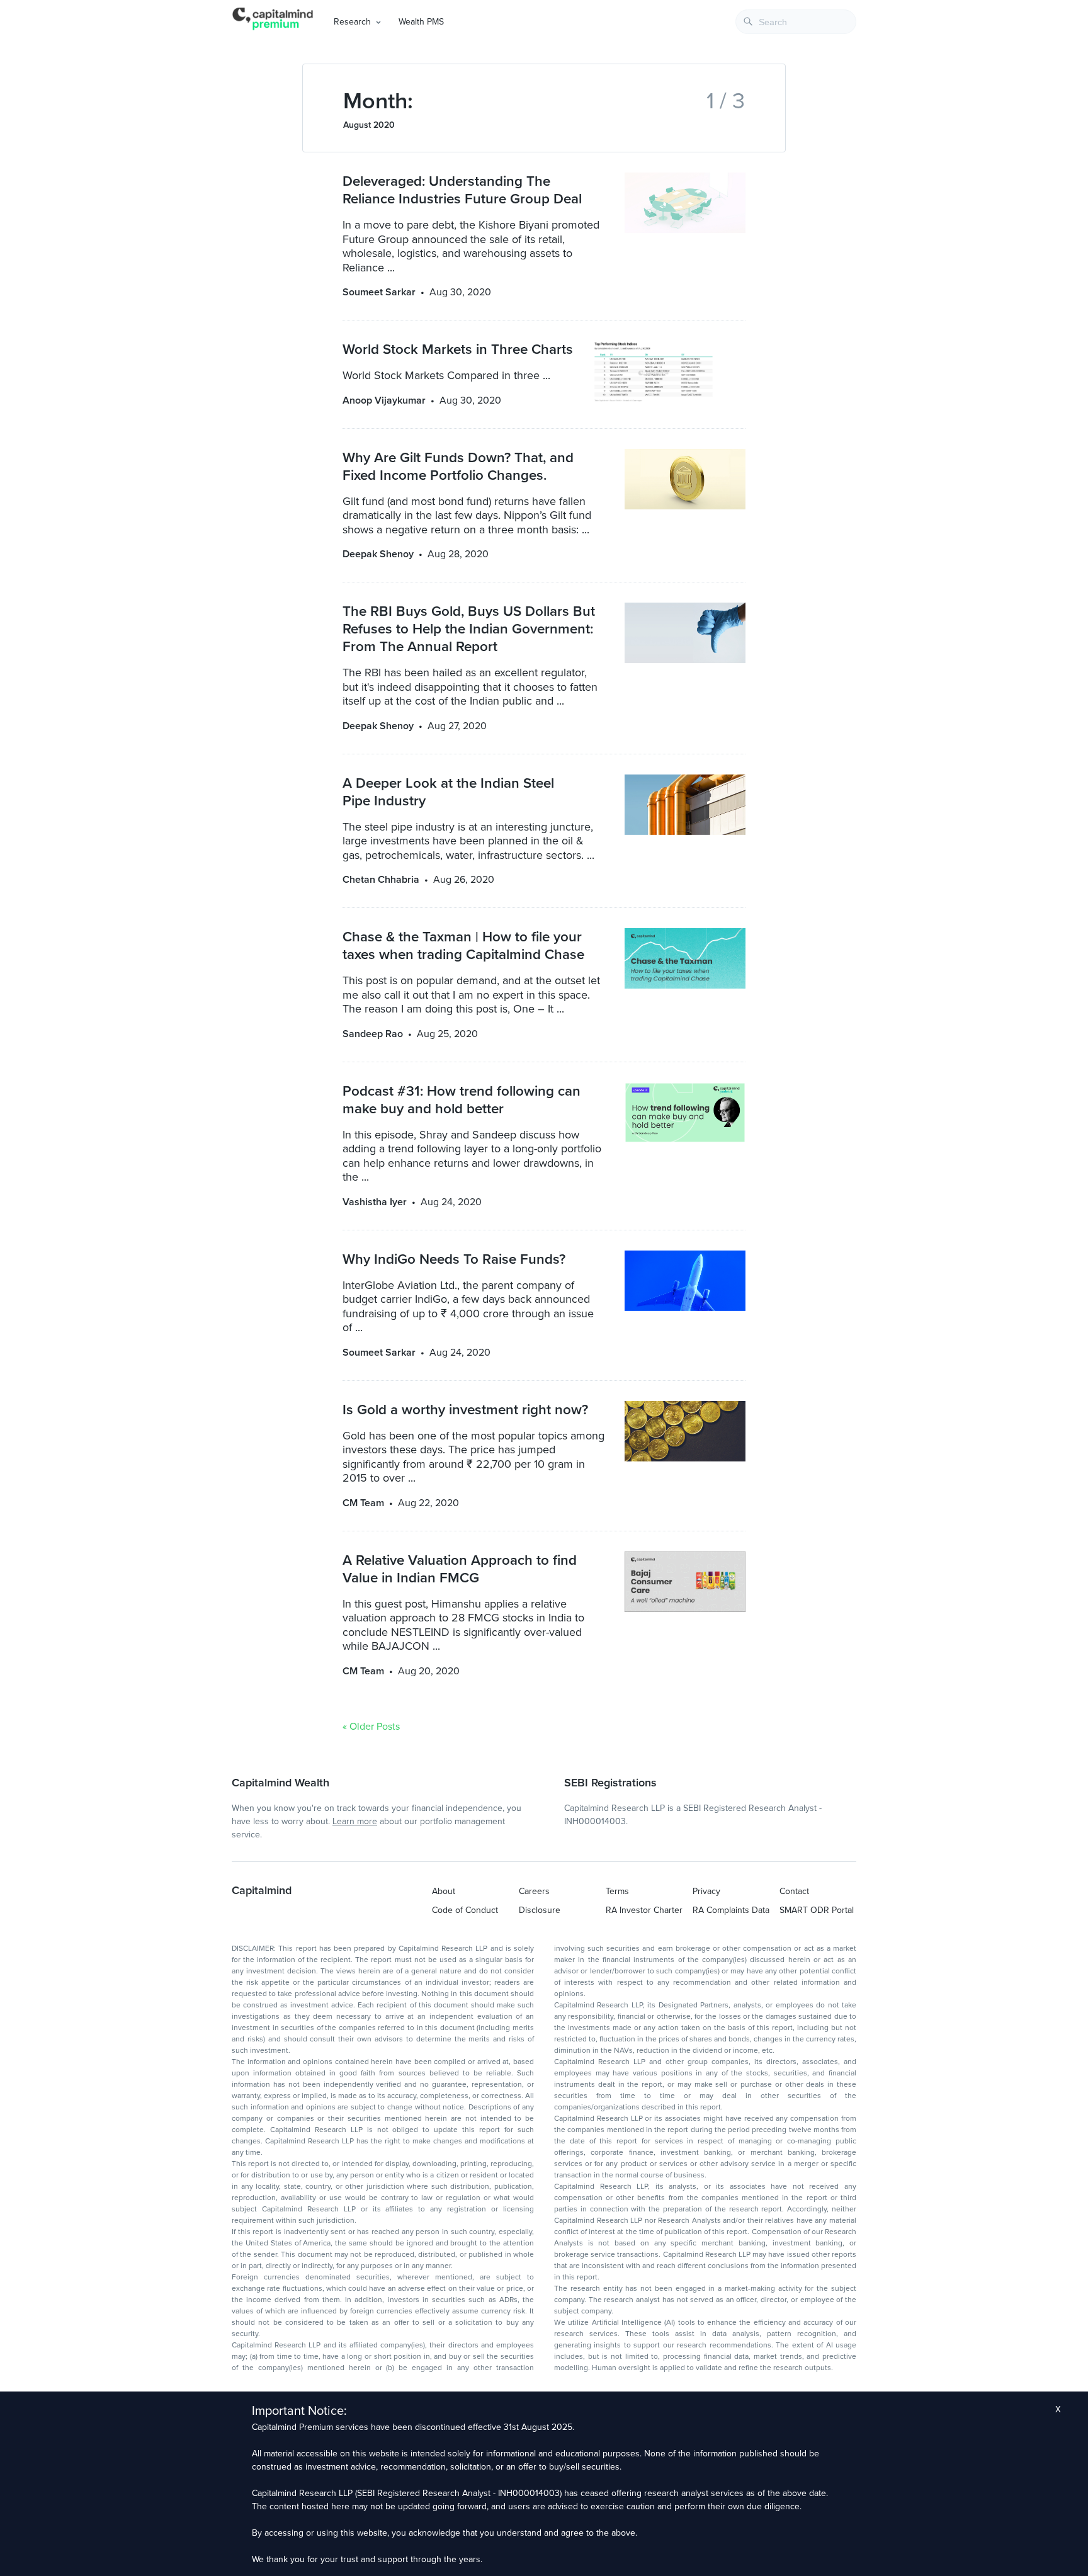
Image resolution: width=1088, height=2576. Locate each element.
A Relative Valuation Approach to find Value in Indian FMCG (460, 1569)
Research (352, 22)
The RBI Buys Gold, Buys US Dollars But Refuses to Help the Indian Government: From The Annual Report (469, 629)
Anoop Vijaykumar (384, 400)
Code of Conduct (465, 1910)
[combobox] (796, 22)
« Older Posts (371, 1727)
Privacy (706, 1891)
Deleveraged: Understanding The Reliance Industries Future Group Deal (462, 190)
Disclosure (540, 1910)
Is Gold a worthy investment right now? (465, 1410)
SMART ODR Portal (817, 1910)
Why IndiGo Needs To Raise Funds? (454, 1259)
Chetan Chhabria (381, 880)
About (444, 1891)
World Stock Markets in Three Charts (458, 349)
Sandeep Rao (373, 1034)
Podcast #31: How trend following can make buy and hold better (462, 1100)
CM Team (363, 1503)
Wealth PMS (421, 22)
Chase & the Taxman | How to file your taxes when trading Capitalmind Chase (463, 945)
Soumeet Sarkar (379, 292)
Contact (794, 1891)
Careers (534, 1891)
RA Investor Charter (644, 1910)
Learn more (355, 1821)
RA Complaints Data (731, 1910)
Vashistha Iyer (375, 1202)
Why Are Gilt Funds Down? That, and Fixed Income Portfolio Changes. (458, 466)
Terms (617, 1891)
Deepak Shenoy (378, 554)
